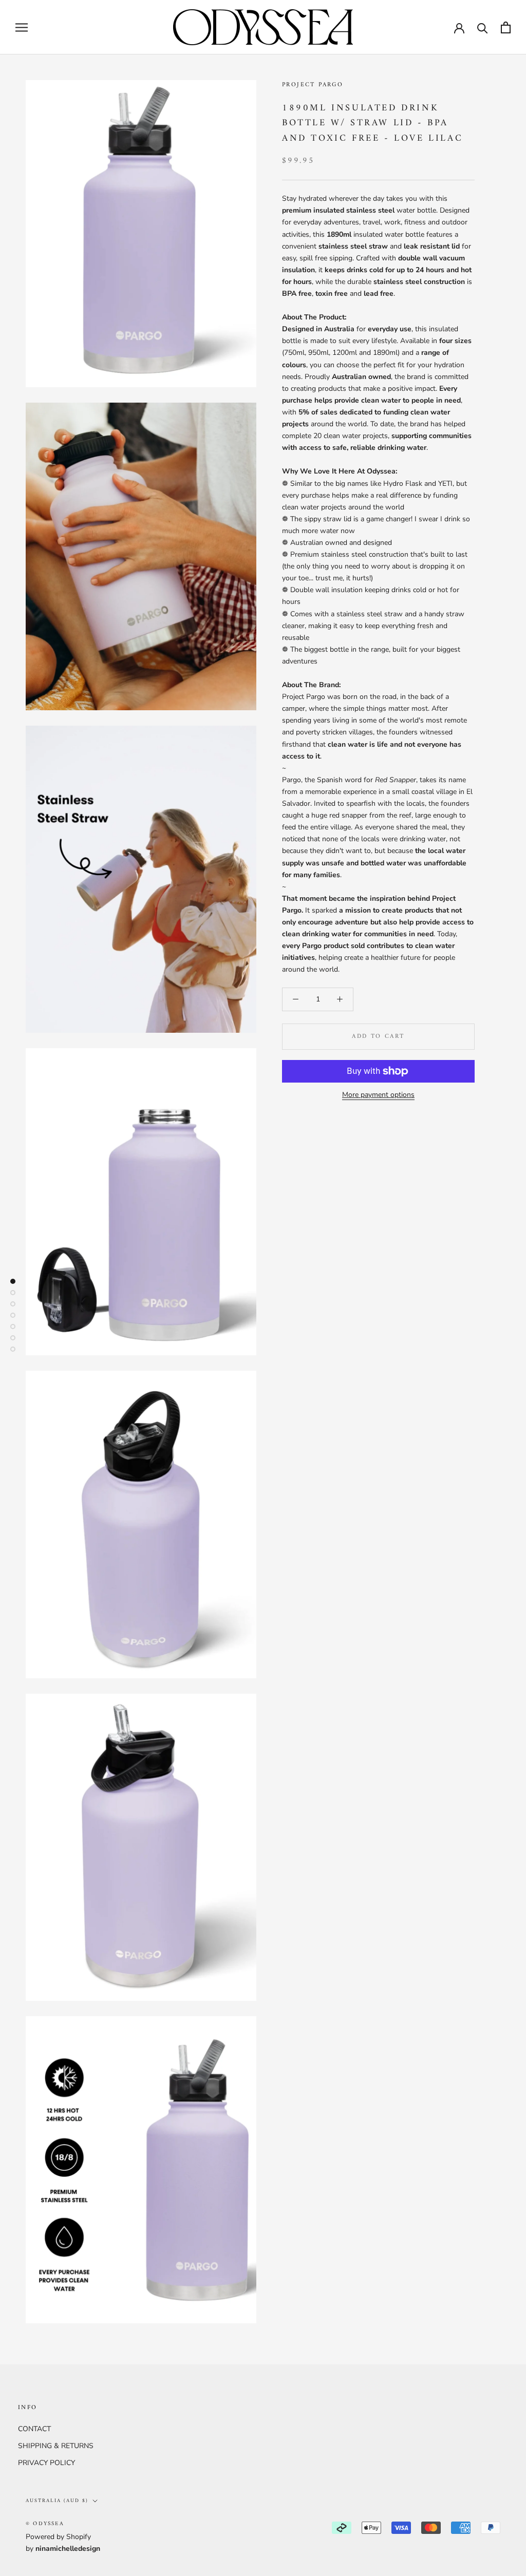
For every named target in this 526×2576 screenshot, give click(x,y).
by (63, 2549)
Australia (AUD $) (57, 2501)
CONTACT (34, 2429)
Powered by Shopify (58, 2537)
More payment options (378, 1095)
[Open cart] (506, 27)
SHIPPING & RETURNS (56, 2446)
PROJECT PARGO (313, 85)
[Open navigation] (22, 27)
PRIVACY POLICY (46, 2463)
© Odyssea (45, 2524)
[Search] (483, 27)
